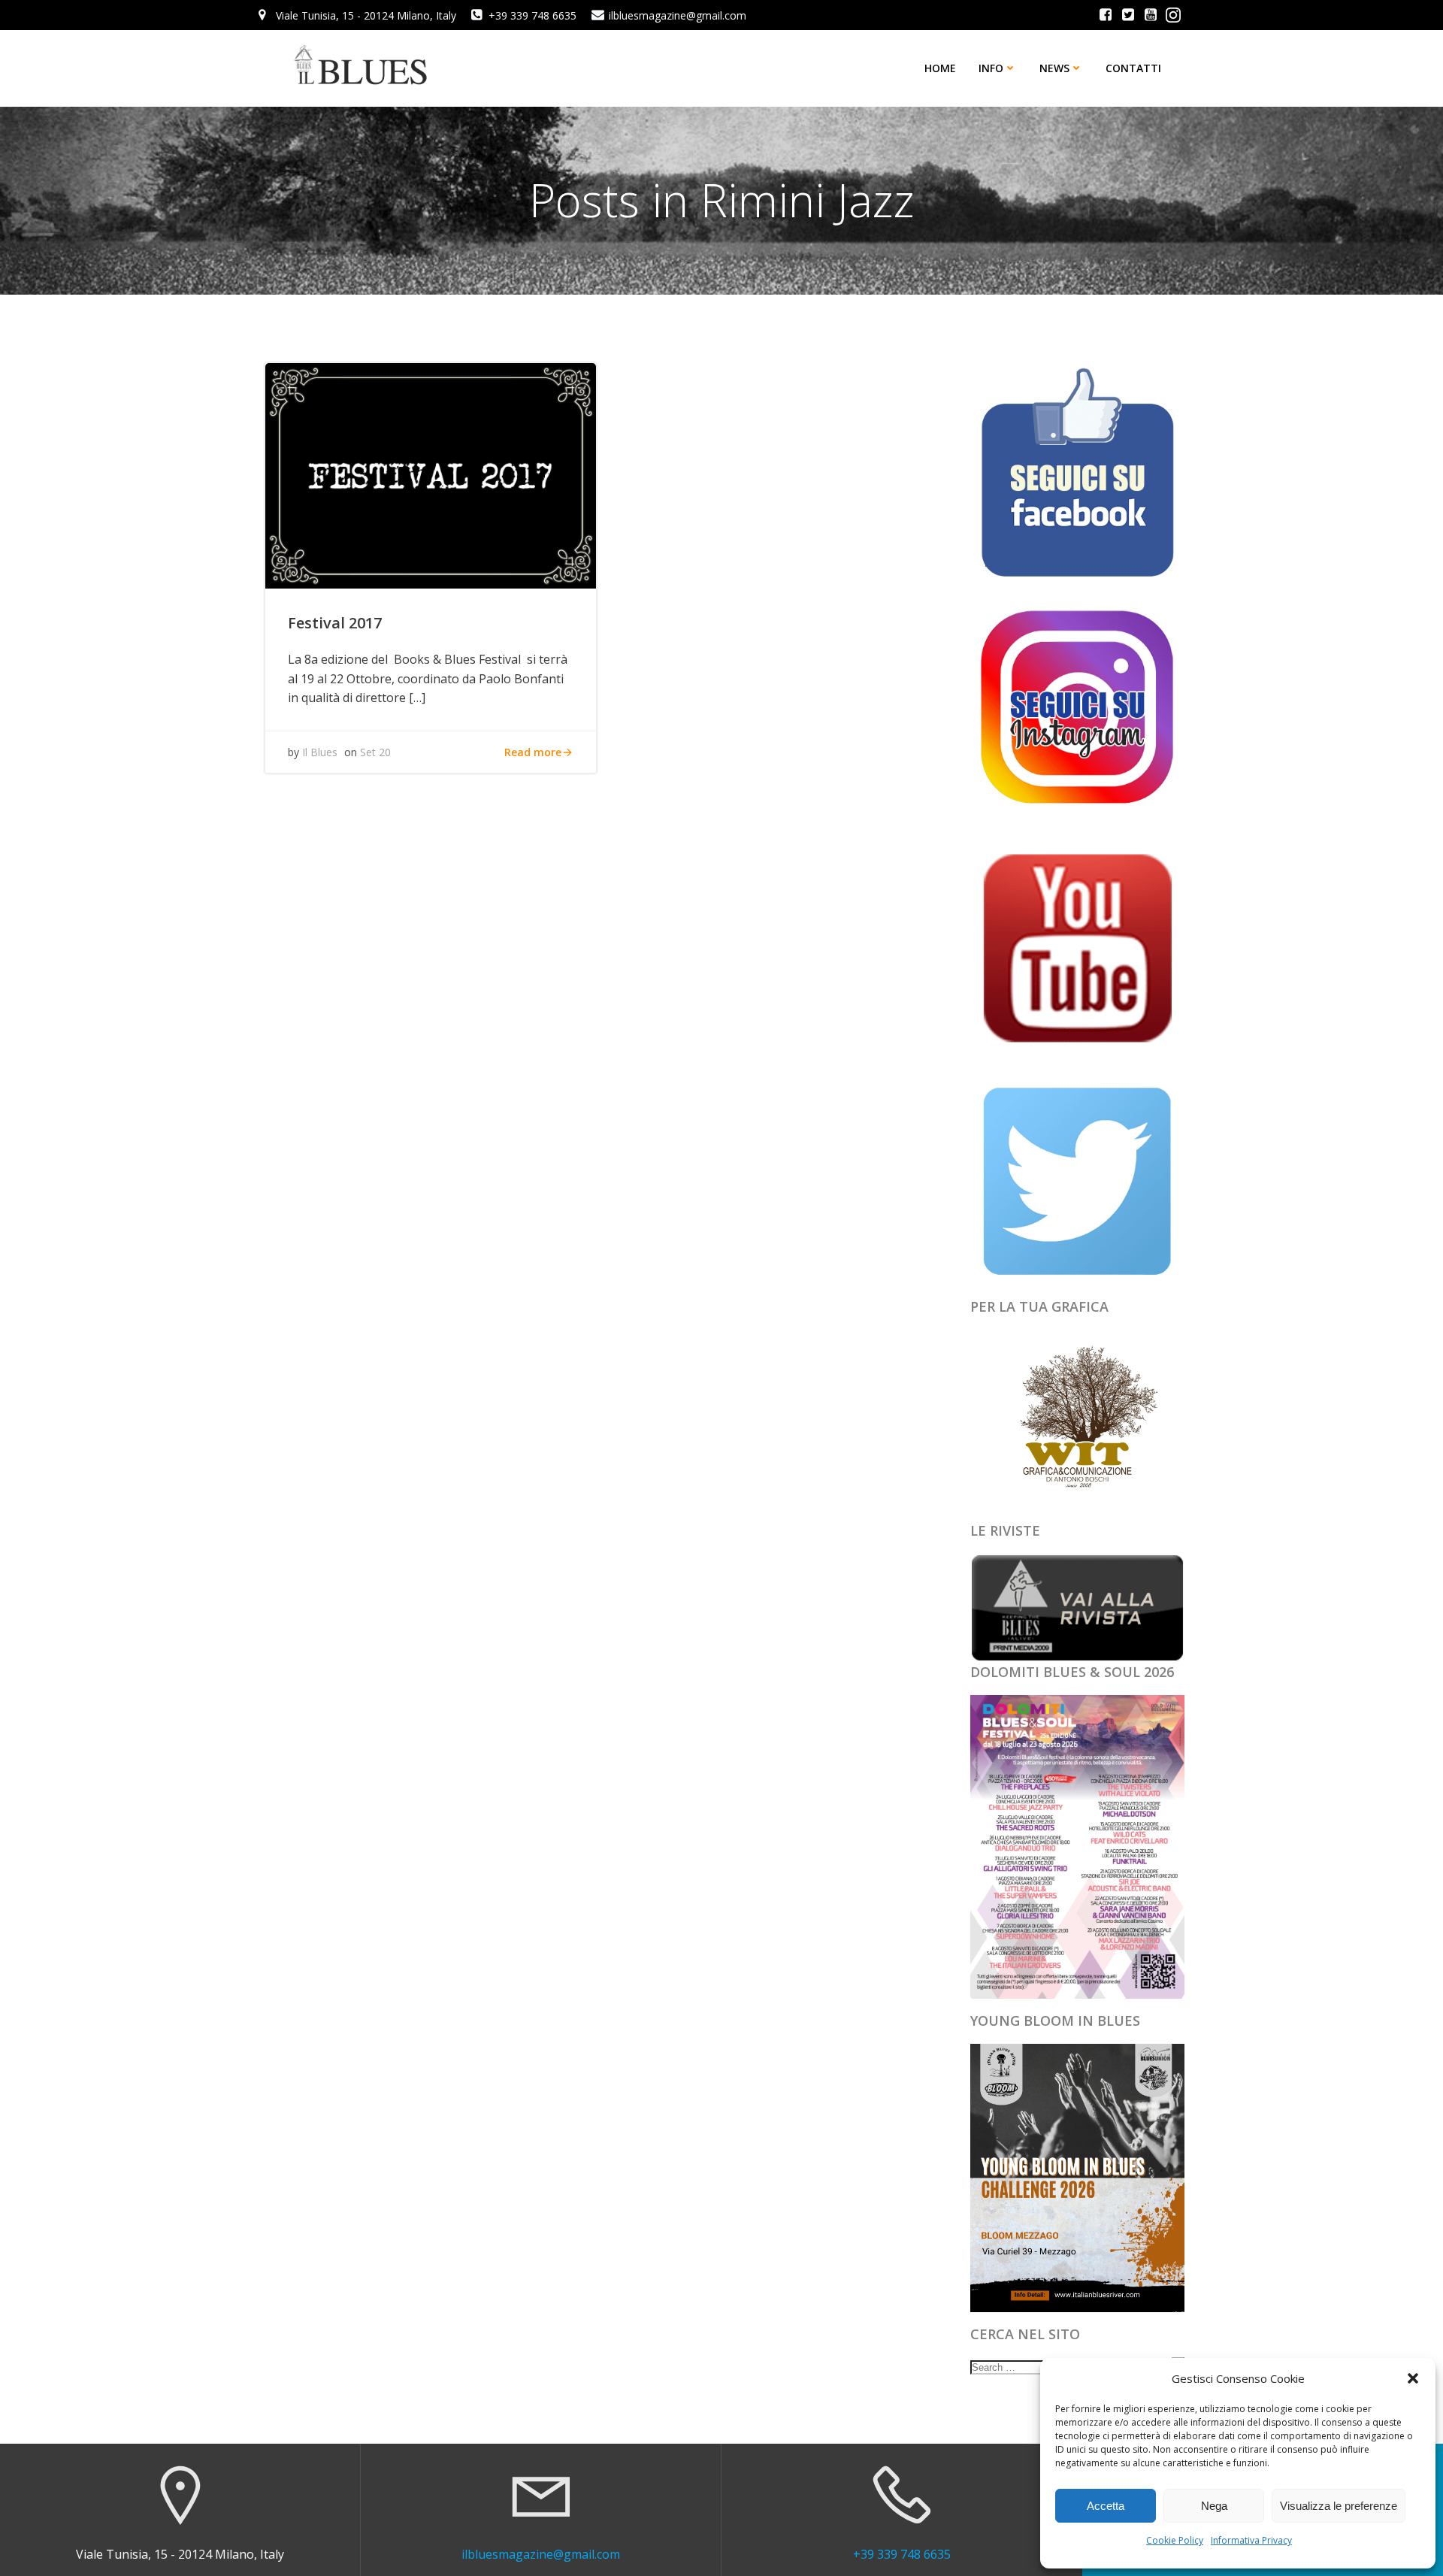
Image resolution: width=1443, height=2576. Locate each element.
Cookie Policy (1175, 2540)
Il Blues (320, 752)
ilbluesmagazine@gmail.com (541, 2554)
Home (940, 68)
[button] (1413, 2378)
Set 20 (375, 752)
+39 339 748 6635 (902, 2554)
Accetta (1106, 2506)
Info (991, 68)
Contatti (1133, 68)
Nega (1214, 2506)
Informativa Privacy (1251, 2540)
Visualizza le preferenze (1339, 2506)
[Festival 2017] (431, 474)
